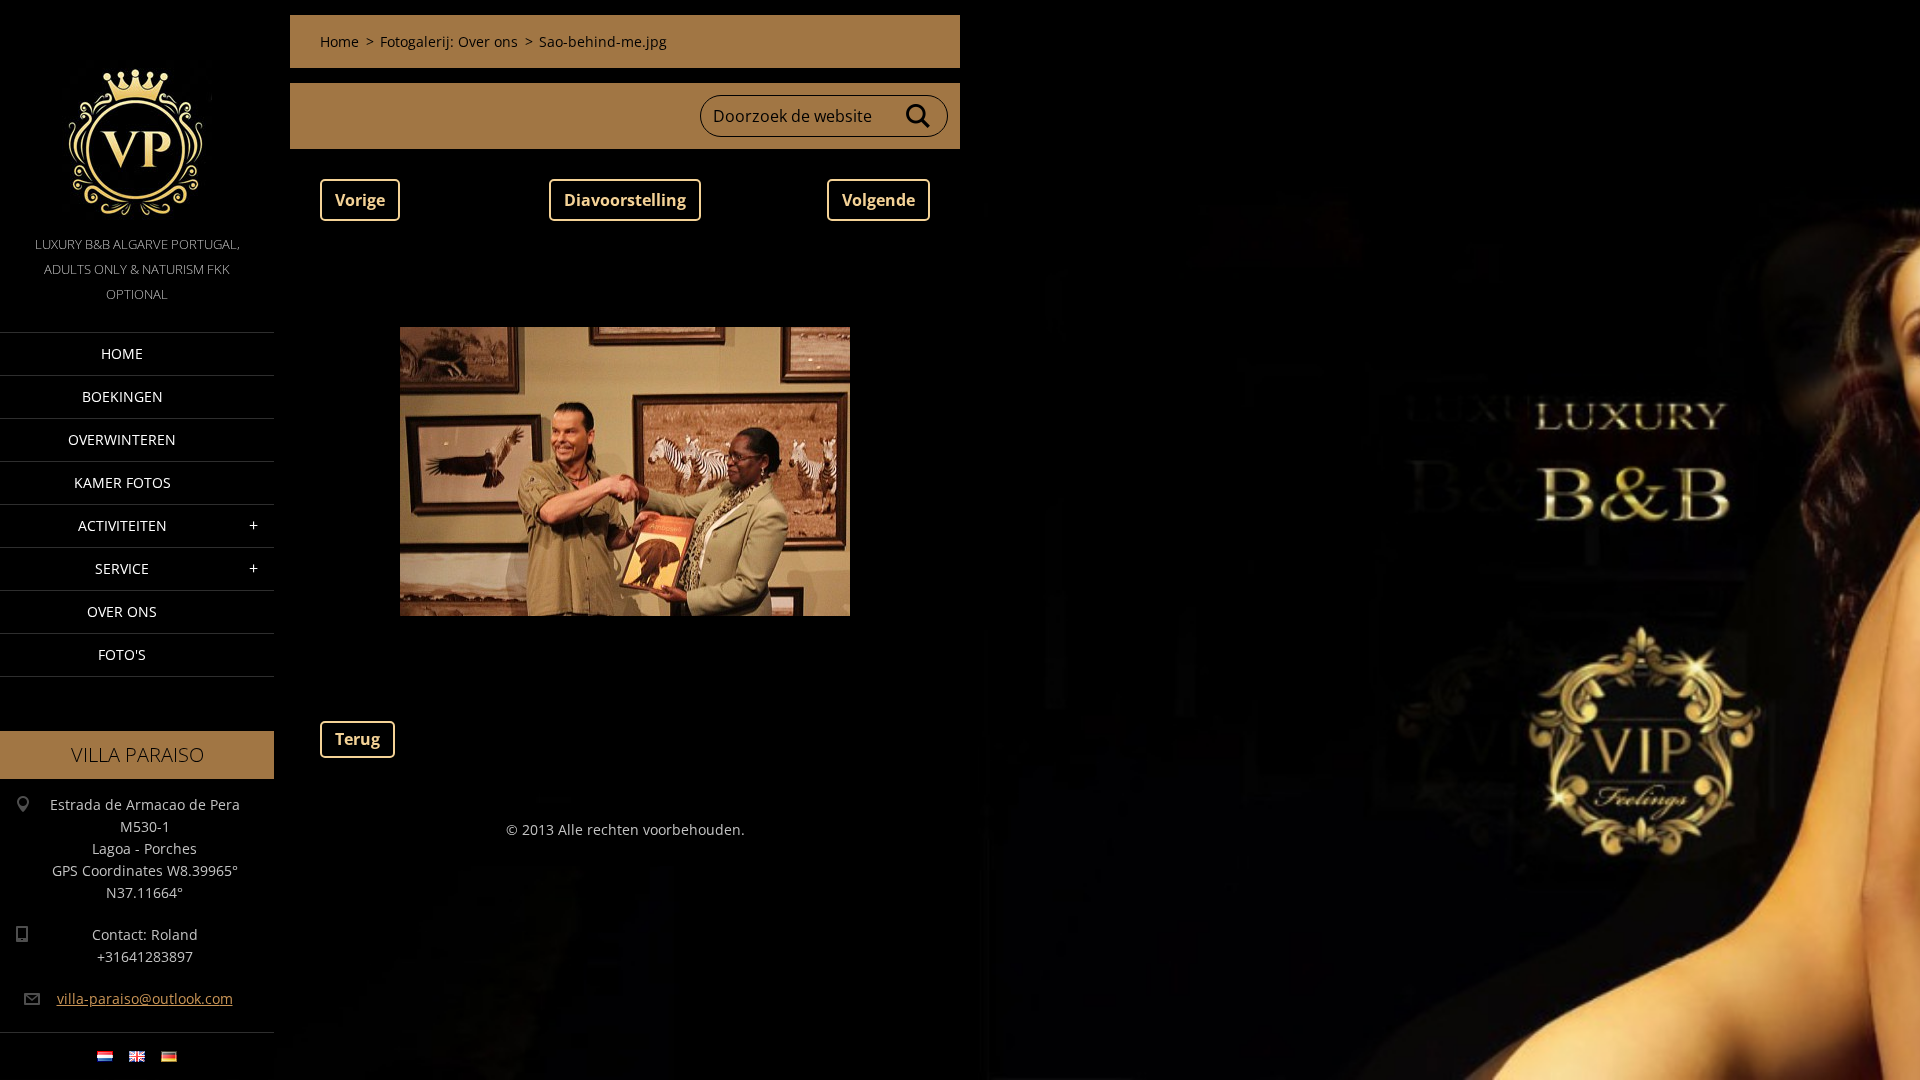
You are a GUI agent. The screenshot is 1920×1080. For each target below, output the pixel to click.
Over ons (122, 611)
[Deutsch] (169, 1056)
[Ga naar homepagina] (137, 116)
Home (122, 353)
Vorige (360, 200)
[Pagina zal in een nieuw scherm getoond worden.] (625, 471)
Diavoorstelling (625, 200)
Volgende (878, 200)
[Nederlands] (105, 1056)
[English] (137, 1056)
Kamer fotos (122, 482)
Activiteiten (122, 525)
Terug (357, 739)
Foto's (122, 654)
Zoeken (919, 116)
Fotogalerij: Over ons (449, 41)
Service (122, 568)
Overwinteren (122, 439)
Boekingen (122, 396)
